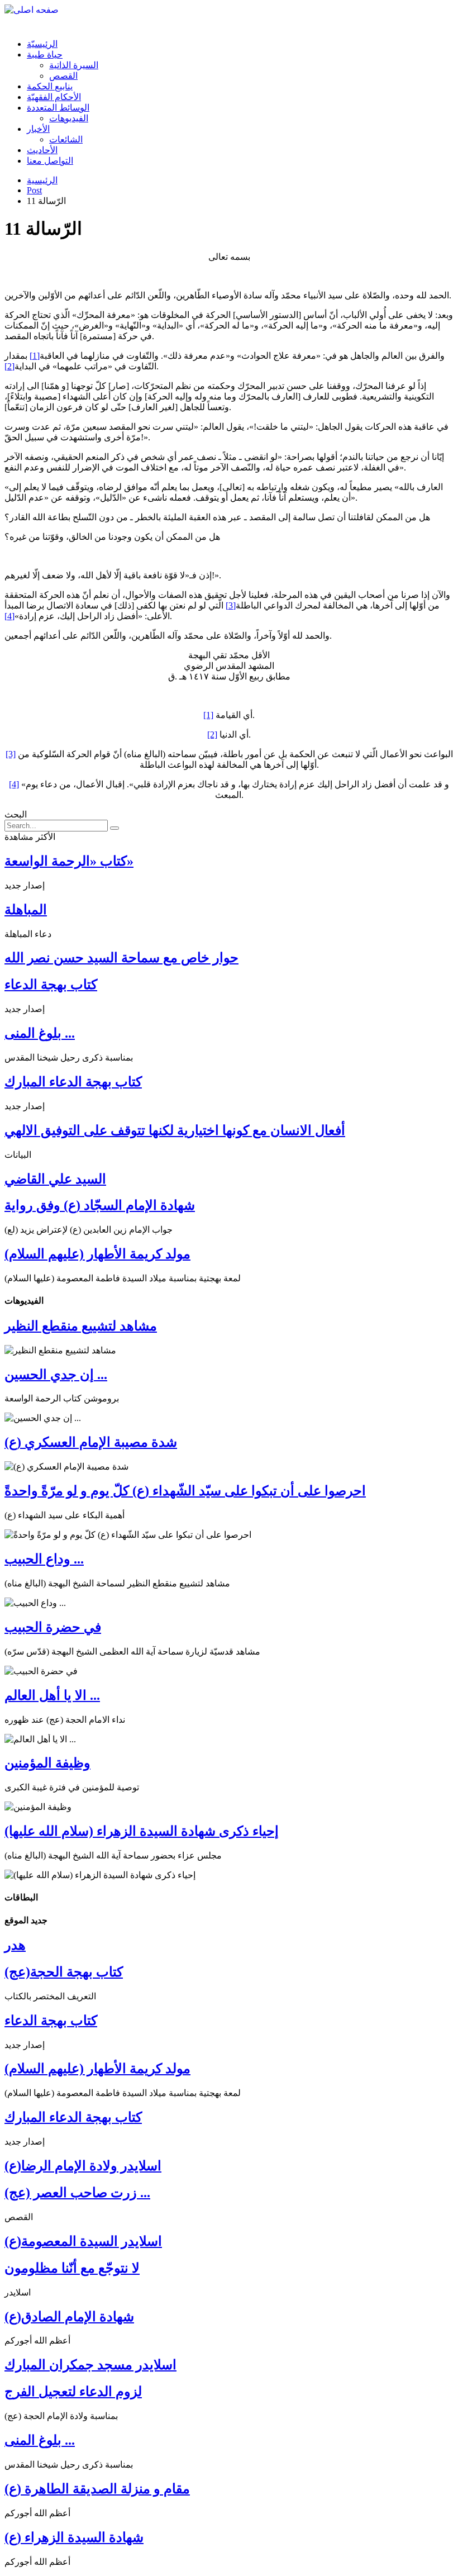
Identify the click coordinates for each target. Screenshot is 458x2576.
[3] (231, 605)
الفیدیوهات (69, 118)
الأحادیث (42, 150)
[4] (9, 616)
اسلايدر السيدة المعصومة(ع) (83, 2241)
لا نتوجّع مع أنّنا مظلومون (72, 2268)
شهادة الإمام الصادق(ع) (69, 2317)
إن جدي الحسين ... (56, 1375)
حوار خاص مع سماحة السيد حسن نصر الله (121, 958)
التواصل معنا (50, 161)
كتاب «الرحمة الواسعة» (69, 861)
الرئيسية (42, 180)
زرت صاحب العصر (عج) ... (77, 2193)
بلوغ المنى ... (40, 1033)
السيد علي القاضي (55, 1179)
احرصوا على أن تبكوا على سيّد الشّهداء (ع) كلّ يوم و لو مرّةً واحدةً (185, 1491)
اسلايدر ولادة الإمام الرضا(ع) (83, 2166)
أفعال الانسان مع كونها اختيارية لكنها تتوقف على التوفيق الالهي (175, 1130)
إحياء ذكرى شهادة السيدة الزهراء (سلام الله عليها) (142, 1831)
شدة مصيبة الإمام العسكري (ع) (91, 1442)
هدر (15, 1945)
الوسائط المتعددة (58, 108)
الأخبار (38, 129)
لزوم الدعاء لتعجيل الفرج (73, 2392)
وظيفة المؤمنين (47, 1763)
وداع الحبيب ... (44, 1559)
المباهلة (26, 910)
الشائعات (66, 139)
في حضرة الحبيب (53, 1627)
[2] (9, 366)
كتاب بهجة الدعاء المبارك (73, 1082)
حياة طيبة (45, 54)
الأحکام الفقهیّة (54, 97)
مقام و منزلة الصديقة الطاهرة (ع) (97, 2489)
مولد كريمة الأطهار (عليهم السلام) (97, 1254)
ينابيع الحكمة (50, 86)
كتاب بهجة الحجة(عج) (64, 1972)
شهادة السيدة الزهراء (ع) (74, 2537)
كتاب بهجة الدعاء (51, 985)
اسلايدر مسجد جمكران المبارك (90, 2365)
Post (34, 190)
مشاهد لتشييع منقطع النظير (81, 1326)
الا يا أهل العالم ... (52, 1695)
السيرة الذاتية (74, 65)
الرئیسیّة (42, 44)
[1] (35, 356)
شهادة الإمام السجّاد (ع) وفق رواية (100, 1205)
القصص (63, 76)
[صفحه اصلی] (32, 10)
